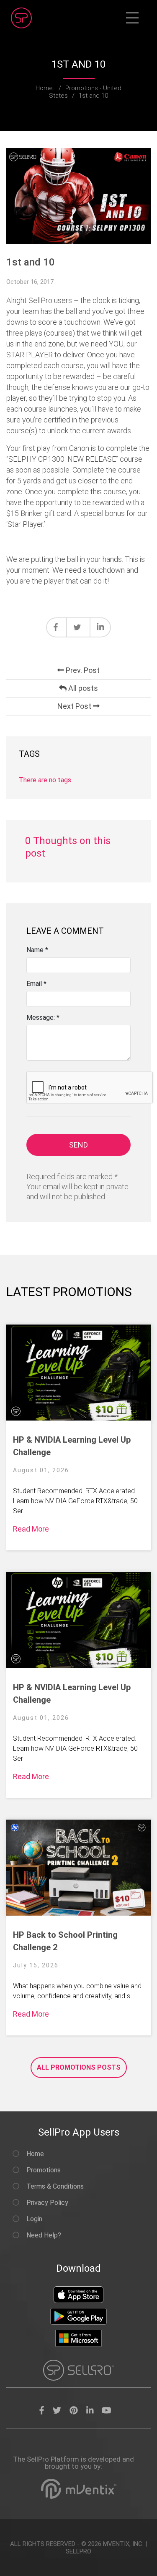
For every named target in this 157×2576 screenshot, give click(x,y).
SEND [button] (78, 1145)
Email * (36, 984)
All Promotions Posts (79, 2067)
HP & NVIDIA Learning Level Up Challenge (72, 1446)
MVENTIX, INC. (123, 2544)
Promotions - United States (85, 92)
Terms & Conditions (54, 2186)
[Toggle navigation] (132, 18)
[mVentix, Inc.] (78, 2489)
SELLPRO (78, 2551)
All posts (82, 688)
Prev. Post (82, 670)
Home (44, 88)
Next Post (75, 706)
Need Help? (43, 2235)
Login (33, 2219)
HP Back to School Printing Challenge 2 (65, 1941)
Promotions (43, 2170)
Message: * (43, 1018)
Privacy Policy (46, 2203)
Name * (37, 950)
